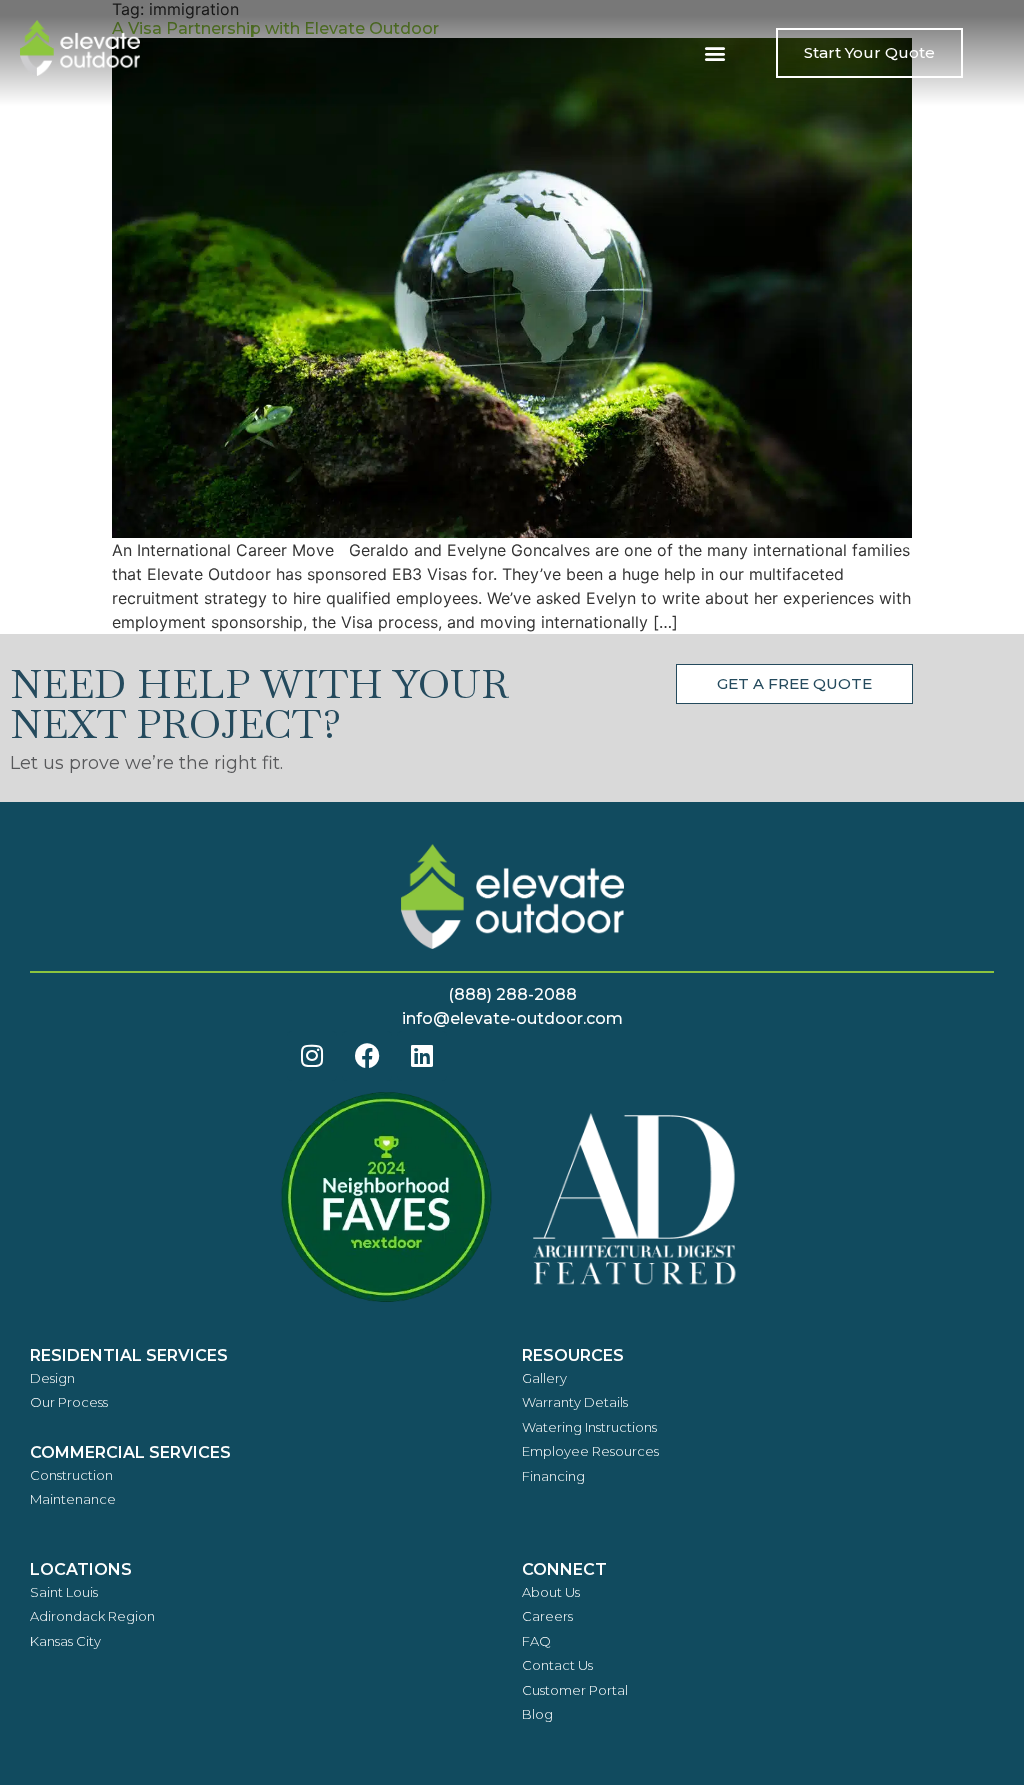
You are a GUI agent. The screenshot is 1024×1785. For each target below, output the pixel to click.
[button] (714, 53)
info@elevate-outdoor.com (512, 1018)
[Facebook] (367, 1056)
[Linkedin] (422, 1056)
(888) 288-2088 (512, 994)
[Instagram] (312, 1056)
